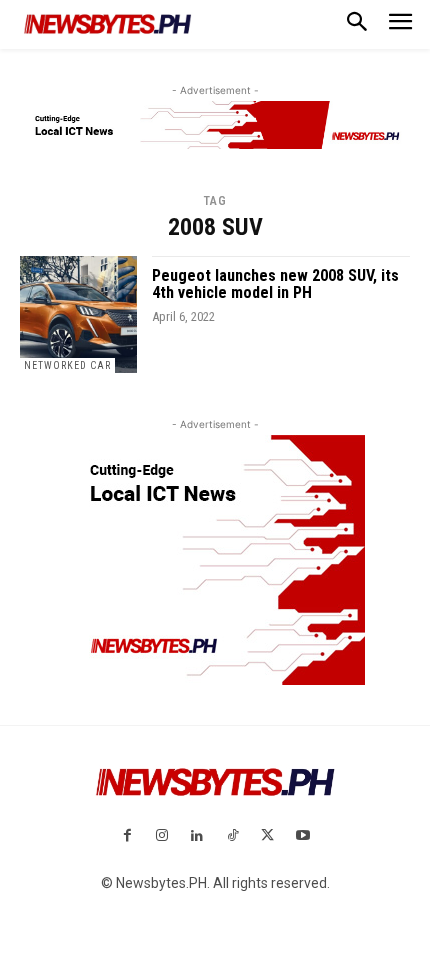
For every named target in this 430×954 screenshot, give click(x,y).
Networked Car (67, 365)
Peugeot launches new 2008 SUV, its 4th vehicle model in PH (275, 284)
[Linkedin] (197, 836)
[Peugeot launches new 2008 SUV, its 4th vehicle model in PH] (78, 314)
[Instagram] (162, 836)
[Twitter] (267, 836)
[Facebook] (126, 836)
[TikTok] (232, 836)
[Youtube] (302, 836)
